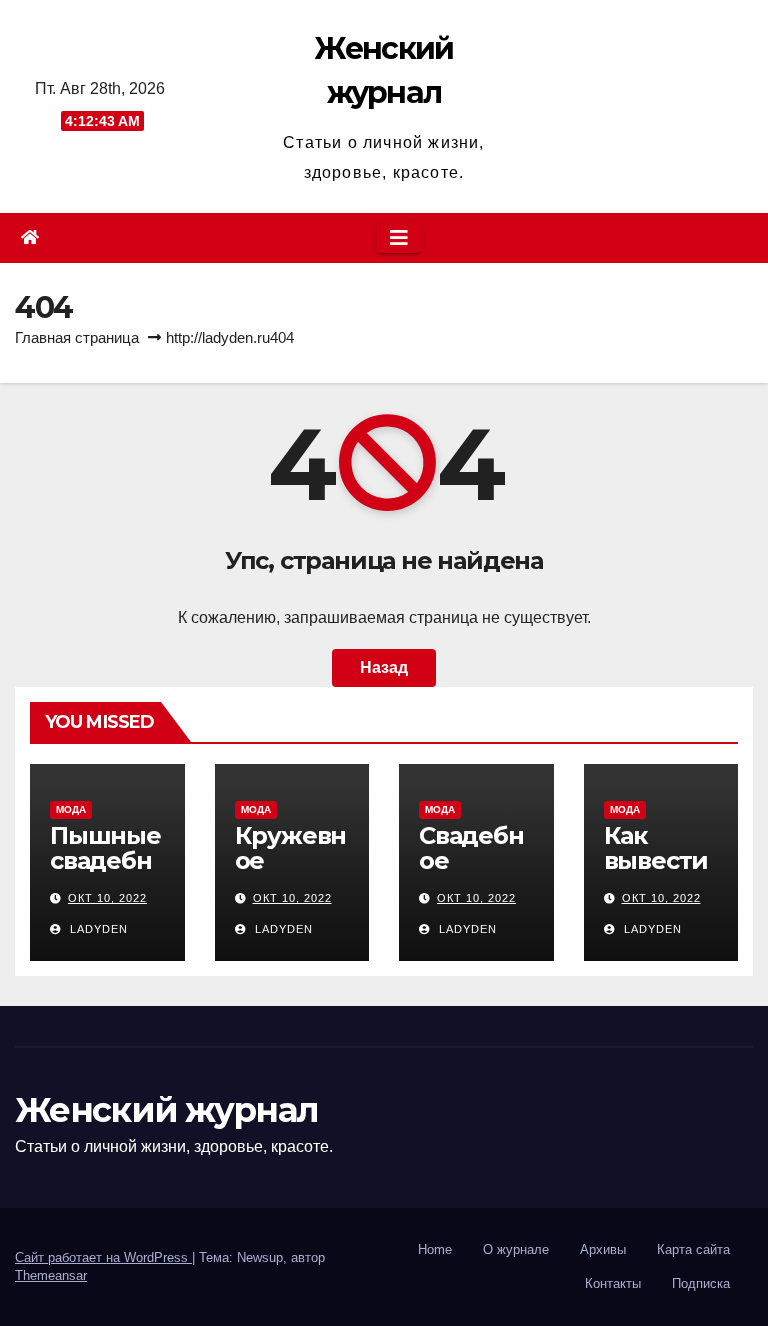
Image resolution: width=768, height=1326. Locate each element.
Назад (384, 667)
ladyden (97, 929)
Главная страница (77, 337)
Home (435, 1249)
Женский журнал (166, 1110)
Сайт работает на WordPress (103, 1257)
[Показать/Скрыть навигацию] (399, 238)
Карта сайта (693, 1249)
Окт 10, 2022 (107, 898)
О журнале (516, 1249)
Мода (71, 809)
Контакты (613, 1283)
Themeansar (51, 1275)
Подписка (701, 1283)
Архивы (603, 1249)
